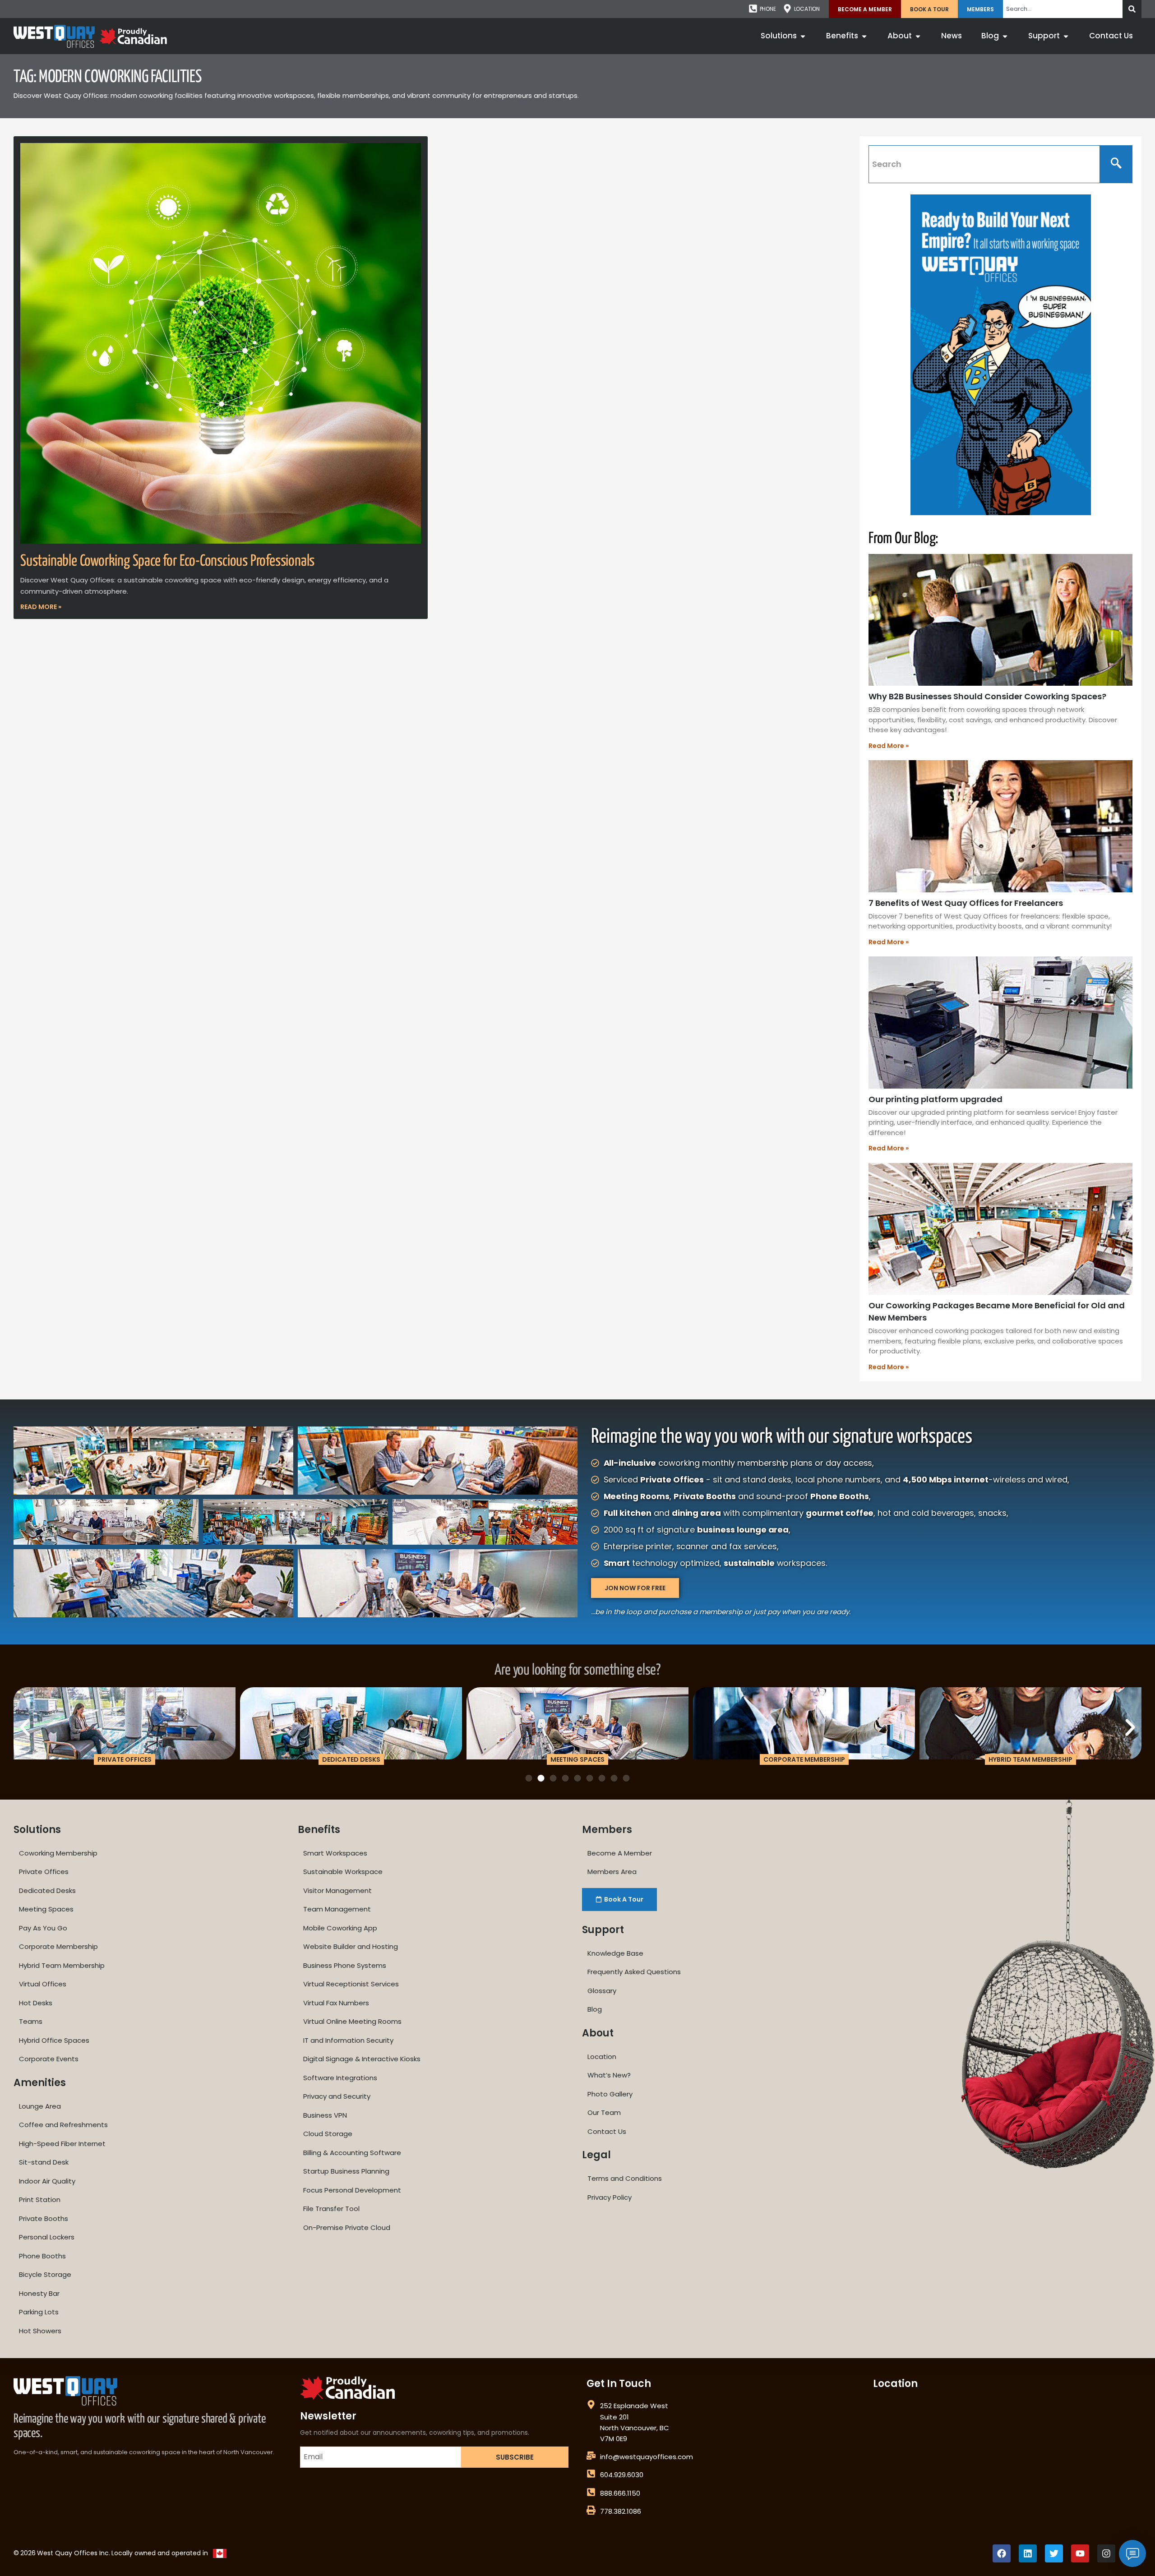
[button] (25, 1727)
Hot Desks (36, 2003)
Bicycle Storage (45, 2274)
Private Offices (44, 1872)
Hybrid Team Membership (62, 1965)
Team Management (337, 1909)
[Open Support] (1066, 36)
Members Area (612, 1872)
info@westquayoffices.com (647, 2457)
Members (980, 9)
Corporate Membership (58, 1946)
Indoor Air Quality (47, 2181)
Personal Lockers (47, 2237)
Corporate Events (49, 2059)
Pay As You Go (43, 1928)
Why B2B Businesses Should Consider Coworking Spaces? (987, 696)
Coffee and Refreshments (63, 2125)
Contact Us (607, 2131)
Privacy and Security (337, 2096)
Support (603, 1930)
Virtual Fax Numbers (336, 2003)
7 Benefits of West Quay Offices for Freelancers (966, 903)
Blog (595, 2009)
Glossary (602, 1991)
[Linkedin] (1028, 2553)
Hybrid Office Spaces (54, 2040)
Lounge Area (40, 2106)
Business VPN (325, 2115)
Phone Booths (42, 2256)
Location (602, 2057)
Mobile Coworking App (340, 1928)
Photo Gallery (610, 2094)
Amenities (40, 2083)
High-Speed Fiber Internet (62, 2144)
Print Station (40, 2200)
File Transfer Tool (331, 2209)
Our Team (604, 2112)
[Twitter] (1054, 2553)
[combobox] (1063, 9)
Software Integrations (340, 2078)
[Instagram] (1106, 2553)
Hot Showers (40, 2331)
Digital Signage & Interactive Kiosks (362, 2059)
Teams (31, 2021)
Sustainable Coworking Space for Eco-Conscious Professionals (167, 561)
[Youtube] (1080, 2553)
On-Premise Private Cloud (347, 2227)
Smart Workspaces (335, 1853)
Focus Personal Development (352, 2190)
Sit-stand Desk (44, 2162)
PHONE (768, 9)
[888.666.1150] (591, 2492)
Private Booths (44, 2218)
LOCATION (807, 9)
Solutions (37, 1830)
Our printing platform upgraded (936, 1099)
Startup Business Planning (346, 2171)
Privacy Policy (610, 2197)
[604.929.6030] (591, 2474)
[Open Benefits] (864, 36)
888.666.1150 (620, 2493)
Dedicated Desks (47, 1890)
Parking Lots (39, 2312)
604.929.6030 (622, 2475)
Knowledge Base (615, 1953)
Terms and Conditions (625, 2178)
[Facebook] (1002, 2553)
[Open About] (918, 36)
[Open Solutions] (803, 36)
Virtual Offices (43, 1984)
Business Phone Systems (345, 1965)
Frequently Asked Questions (634, 1972)
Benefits (319, 1830)
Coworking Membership (58, 1853)
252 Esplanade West (634, 2406)
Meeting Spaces (46, 1909)
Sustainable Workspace (343, 1872)
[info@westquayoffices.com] (591, 2456)
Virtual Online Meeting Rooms (352, 2021)
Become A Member (865, 9)
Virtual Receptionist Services (351, 1984)
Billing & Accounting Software (352, 2153)
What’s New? (609, 2075)
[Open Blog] (1005, 36)
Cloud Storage (328, 2134)
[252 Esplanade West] (591, 2405)
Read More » (41, 607)
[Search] (1132, 9)
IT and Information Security (348, 2040)
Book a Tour (929, 9)
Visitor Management (337, 1890)
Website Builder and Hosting (351, 1946)
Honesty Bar (39, 2293)
